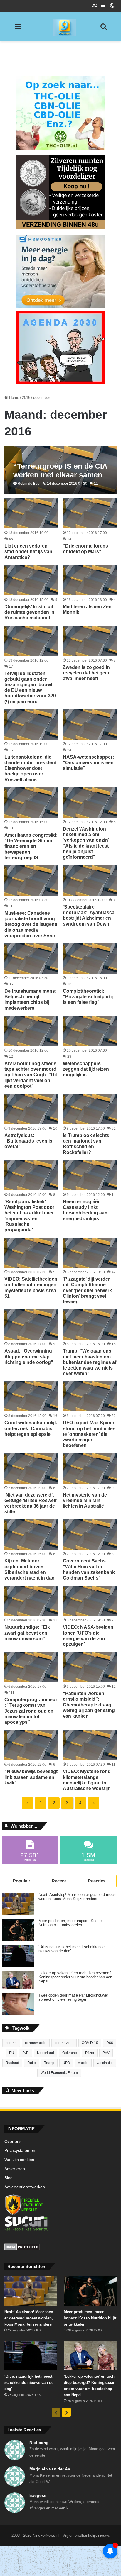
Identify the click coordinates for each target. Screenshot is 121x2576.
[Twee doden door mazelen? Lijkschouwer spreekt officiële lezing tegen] (18, 2004)
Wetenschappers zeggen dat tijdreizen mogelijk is (86, 1069)
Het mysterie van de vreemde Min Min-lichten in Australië (85, 1500)
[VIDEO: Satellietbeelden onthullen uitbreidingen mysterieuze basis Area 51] (31, 1253)
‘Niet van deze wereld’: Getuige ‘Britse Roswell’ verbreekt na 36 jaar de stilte (31, 1503)
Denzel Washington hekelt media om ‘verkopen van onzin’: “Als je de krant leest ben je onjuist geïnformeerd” (87, 843)
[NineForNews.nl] (60, 26)
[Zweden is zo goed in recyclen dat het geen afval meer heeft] (90, 641)
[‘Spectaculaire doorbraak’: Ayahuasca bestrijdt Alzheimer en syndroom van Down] (90, 881)
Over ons (13, 2142)
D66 (110, 2043)
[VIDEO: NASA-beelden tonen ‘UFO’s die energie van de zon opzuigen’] (90, 1601)
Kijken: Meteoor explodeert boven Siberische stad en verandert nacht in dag (30, 1569)
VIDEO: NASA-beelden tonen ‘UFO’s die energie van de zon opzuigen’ (88, 1636)
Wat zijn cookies (19, 2160)
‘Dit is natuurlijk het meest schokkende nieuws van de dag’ (72, 1949)
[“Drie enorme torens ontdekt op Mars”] (90, 513)
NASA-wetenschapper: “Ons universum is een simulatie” (88, 763)
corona (11, 2043)
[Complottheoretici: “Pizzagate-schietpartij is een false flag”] (90, 959)
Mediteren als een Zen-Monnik (88, 609)
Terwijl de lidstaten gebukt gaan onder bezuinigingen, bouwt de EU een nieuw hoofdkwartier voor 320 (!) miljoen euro (30, 688)
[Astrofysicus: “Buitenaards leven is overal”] (31, 1109)
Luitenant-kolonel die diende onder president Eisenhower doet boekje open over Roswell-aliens (30, 768)
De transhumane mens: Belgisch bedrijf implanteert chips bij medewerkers (30, 1000)
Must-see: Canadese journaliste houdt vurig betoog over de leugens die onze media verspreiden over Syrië (31, 924)
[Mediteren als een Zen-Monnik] (90, 580)
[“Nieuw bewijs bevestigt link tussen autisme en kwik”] (31, 1745)
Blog (9, 2178)
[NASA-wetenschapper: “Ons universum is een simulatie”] (90, 724)
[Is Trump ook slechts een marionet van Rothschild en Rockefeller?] (90, 1109)
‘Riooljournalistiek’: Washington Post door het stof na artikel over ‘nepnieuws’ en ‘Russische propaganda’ (29, 1216)
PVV (106, 2053)
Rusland (12, 2063)
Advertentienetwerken (25, 2187)
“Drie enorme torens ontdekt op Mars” (85, 549)
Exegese (38, 2495)
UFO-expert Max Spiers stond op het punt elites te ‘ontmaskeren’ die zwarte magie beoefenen (89, 1434)
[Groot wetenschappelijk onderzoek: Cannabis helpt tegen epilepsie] (31, 1396)
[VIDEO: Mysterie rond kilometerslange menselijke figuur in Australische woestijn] (90, 1745)
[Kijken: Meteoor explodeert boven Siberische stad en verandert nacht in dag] (31, 1534)
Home (14, 398)
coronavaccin (36, 2043)
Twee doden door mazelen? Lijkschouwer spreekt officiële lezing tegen (73, 1997)
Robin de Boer (29, 484)
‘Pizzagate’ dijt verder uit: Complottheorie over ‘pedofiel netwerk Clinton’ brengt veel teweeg (87, 1290)
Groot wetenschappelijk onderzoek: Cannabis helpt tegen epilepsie (31, 1428)
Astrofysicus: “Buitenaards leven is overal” (28, 1141)
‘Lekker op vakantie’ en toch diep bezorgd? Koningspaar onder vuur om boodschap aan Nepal (75, 1977)
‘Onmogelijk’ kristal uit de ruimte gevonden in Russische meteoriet (29, 612)
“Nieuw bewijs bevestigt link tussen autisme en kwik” (31, 1777)
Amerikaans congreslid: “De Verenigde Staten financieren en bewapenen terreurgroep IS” (31, 846)
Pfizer (90, 2053)
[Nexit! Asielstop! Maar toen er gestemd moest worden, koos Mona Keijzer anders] (18, 1904)
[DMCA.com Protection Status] (60, 2248)
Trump (49, 2063)
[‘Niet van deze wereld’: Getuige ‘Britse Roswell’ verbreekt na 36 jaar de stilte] (31, 1468)
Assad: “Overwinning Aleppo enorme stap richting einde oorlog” (29, 1356)
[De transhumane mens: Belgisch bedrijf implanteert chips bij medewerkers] (31, 959)
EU (12, 2053)
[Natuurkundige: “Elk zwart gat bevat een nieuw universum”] (31, 1601)
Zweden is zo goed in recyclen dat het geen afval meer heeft (87, 673)
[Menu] (18, 29)
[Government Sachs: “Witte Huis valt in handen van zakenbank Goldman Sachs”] (90, 1534)
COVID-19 (90, 2043)
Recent (59, 1881)
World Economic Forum (59, 2073)
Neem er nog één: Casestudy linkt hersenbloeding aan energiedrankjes (85, 1210)
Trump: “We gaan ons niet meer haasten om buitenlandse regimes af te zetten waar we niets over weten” (90, 1362)
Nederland (46, 2053)
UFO (66, 2063)
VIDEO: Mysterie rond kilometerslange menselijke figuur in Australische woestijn (87, 1780)
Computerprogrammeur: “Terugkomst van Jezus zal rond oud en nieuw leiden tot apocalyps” (31, 1711)
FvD (26, 2053)
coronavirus (64, 2043)
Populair (22, 1881)
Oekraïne (70, 2053)
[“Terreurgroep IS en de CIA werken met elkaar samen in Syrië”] (60, 470)
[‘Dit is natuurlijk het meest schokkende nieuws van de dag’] (18, 1956)
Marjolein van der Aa (50, 2469)
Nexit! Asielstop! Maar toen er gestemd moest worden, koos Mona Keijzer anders (78, 1897)
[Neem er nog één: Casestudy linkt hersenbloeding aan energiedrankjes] (90, 1175)
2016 (26, 398)
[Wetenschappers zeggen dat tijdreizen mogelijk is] (90, 1031)
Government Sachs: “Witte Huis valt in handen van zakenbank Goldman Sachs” (89, 1569)
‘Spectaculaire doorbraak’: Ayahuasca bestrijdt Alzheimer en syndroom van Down (89, 915)
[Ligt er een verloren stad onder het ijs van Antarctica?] (31, 513)
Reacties (97, 1881)
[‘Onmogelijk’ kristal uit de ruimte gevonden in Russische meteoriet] (31, 580)
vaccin (83, 2063)
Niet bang (39, 2443)
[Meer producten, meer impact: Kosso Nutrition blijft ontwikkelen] (18, 1930)
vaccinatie (105, 2063)
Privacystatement (20, 2151)
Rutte (32, 2063)
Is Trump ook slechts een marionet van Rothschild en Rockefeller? (86, 1144)
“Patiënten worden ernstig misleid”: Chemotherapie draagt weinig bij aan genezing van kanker (89, 1705)
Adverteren (15, 2169)
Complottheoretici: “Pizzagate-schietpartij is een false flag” (88, 997)
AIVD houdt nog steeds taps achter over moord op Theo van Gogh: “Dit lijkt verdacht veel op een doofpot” (31, 1075)
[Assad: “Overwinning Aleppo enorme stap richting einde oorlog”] (31, 1325)
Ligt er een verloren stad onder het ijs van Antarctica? (28, 551)
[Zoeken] (103, 29)
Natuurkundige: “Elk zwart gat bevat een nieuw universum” (27, 1633)
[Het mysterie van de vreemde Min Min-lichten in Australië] (90, 1468)
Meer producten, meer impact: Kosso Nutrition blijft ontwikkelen (70, 1923)
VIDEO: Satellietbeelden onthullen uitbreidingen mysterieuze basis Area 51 (31, 1288)
